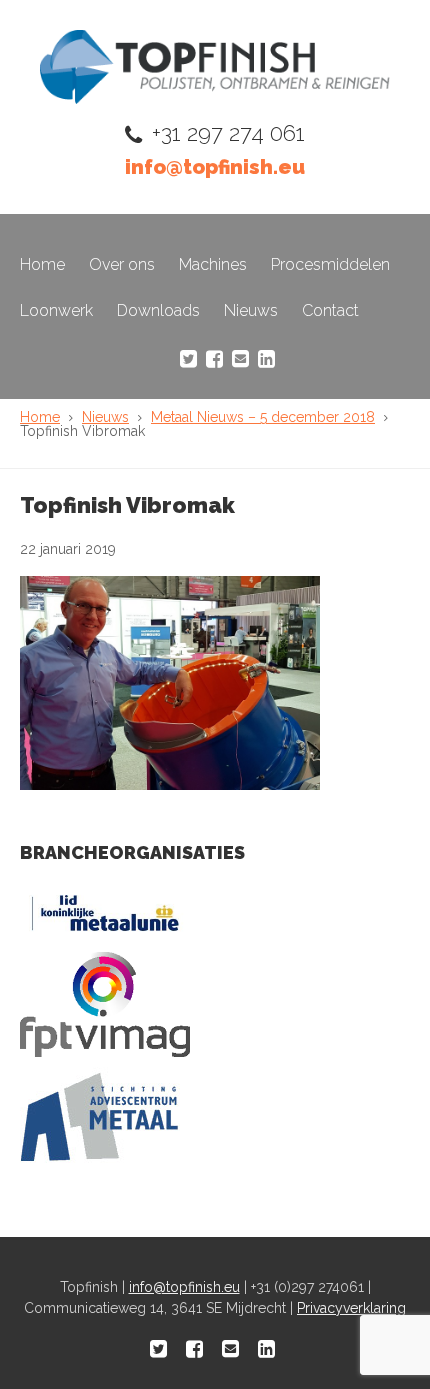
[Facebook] (214, 359)
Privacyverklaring (351, 1308)
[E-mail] (240, 359)
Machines (213, 264)
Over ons (122, 264)
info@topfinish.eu (215, 167)
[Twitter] (188, 359)
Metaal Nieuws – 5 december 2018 (263, 417)
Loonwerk (56, 310)
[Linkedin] (266, 359)
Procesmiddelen (330, 264)
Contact (330, 310)
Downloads (158, 310)
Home (42, 264)
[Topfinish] (215, 98)
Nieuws (251, 310)
